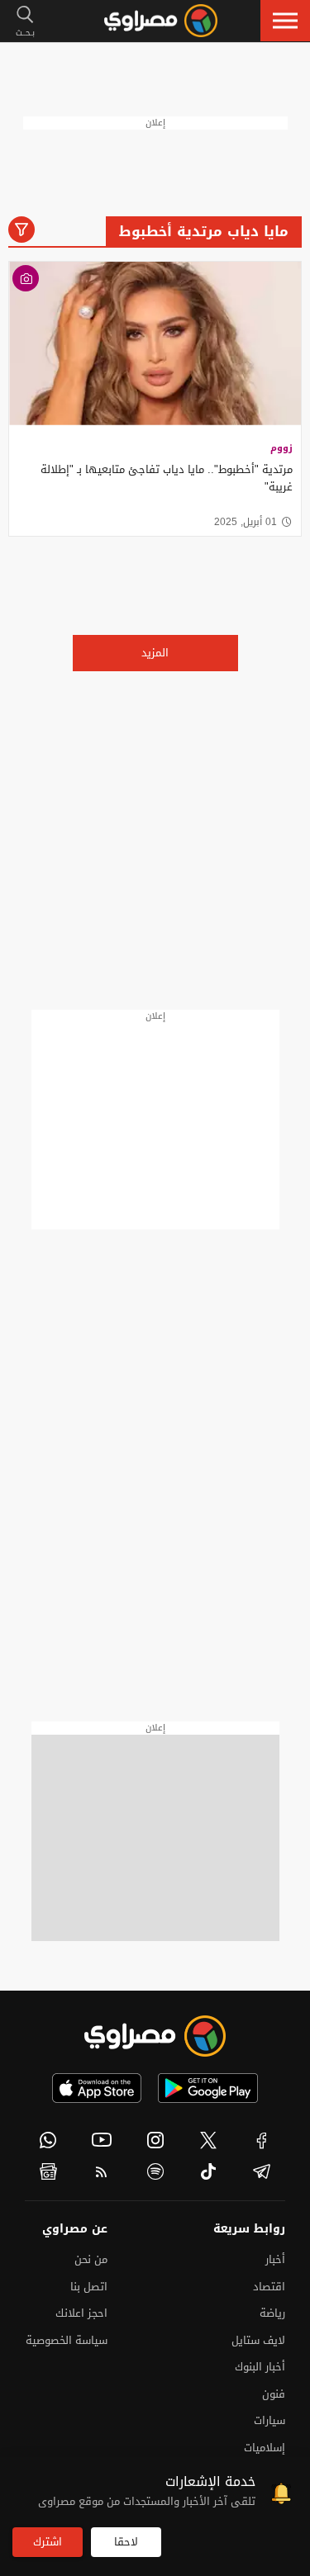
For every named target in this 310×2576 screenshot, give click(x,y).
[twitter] (209, 2140)
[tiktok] (209, 2171)
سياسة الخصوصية (67, 2340)
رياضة (272, 2313)
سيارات (269, 2420)
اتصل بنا (89, 2287)
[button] (285, 21)
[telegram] (262, 2171)
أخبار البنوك (260, 2367)
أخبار (275, 2259)
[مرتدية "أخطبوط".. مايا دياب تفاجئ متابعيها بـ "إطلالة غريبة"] (155, 344)
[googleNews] (48, 2171)
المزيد (155, 653)
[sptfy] (155, 2171)
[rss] (102, 2171)
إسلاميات (265, 2448)
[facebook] (262, 2140)
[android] (208, 2088)
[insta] (155, 2140)
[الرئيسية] (161, 21)
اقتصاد (269, 2287)
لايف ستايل (258, 2340)
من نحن (91, 2259)
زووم (281, 448)
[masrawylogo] (155, 2036)
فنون (274, 2394)
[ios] (97, 2088)
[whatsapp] (48, 2140)
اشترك (48, 2542)
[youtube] (102, 2140)
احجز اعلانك (81, 2313)
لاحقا (126, 2542)
